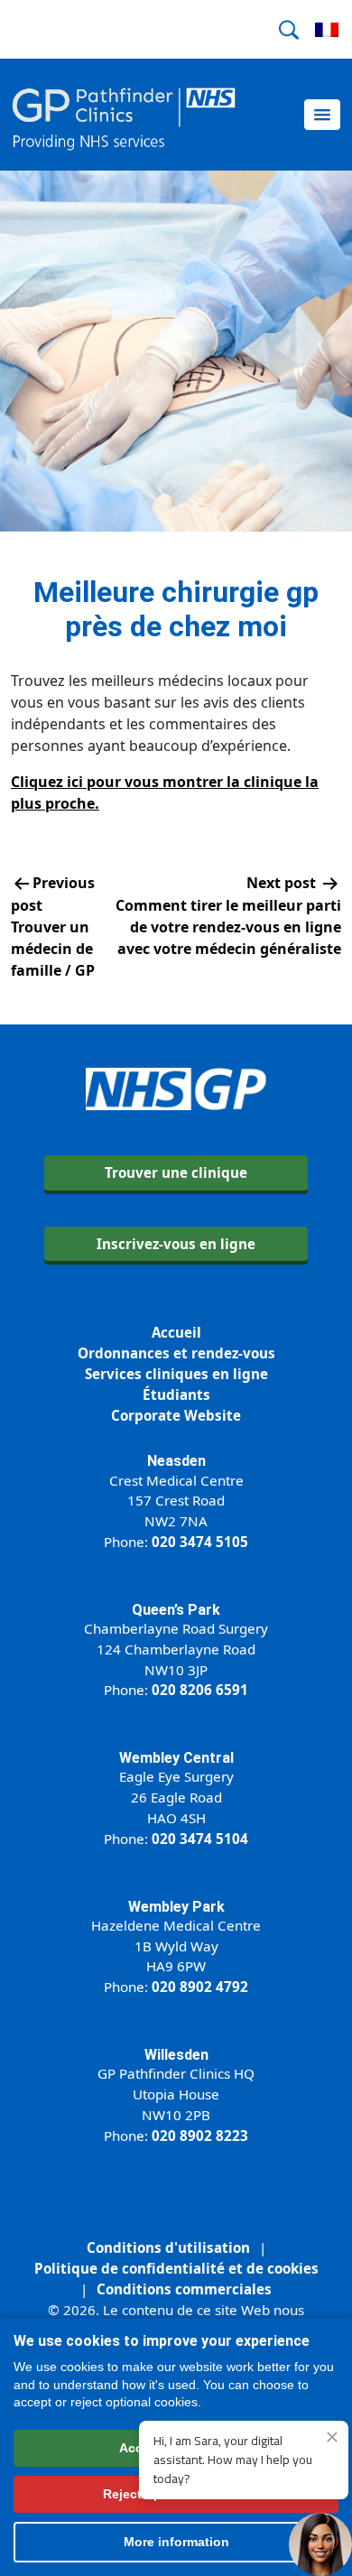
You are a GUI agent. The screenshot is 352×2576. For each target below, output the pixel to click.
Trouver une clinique (176, 1172)
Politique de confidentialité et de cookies (176, 2268)
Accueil (176, 1332)
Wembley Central (176, 1758)
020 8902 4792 (200, 1987)
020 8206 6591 (200, 1690)
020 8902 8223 (200, 2136)
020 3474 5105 (200, 1542)
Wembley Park (176, 1907)
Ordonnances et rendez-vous (176, 1353)
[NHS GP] (124, 115)
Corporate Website (176, 1415)
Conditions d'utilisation (168, 2247)
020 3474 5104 (200, 1839)
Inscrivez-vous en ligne (176, 1244)
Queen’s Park (176, 1610)
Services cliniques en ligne (176, 1374)
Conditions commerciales (184, 2289)
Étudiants (176, 1395)
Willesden (176, 2055)
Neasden (176, 1461)
